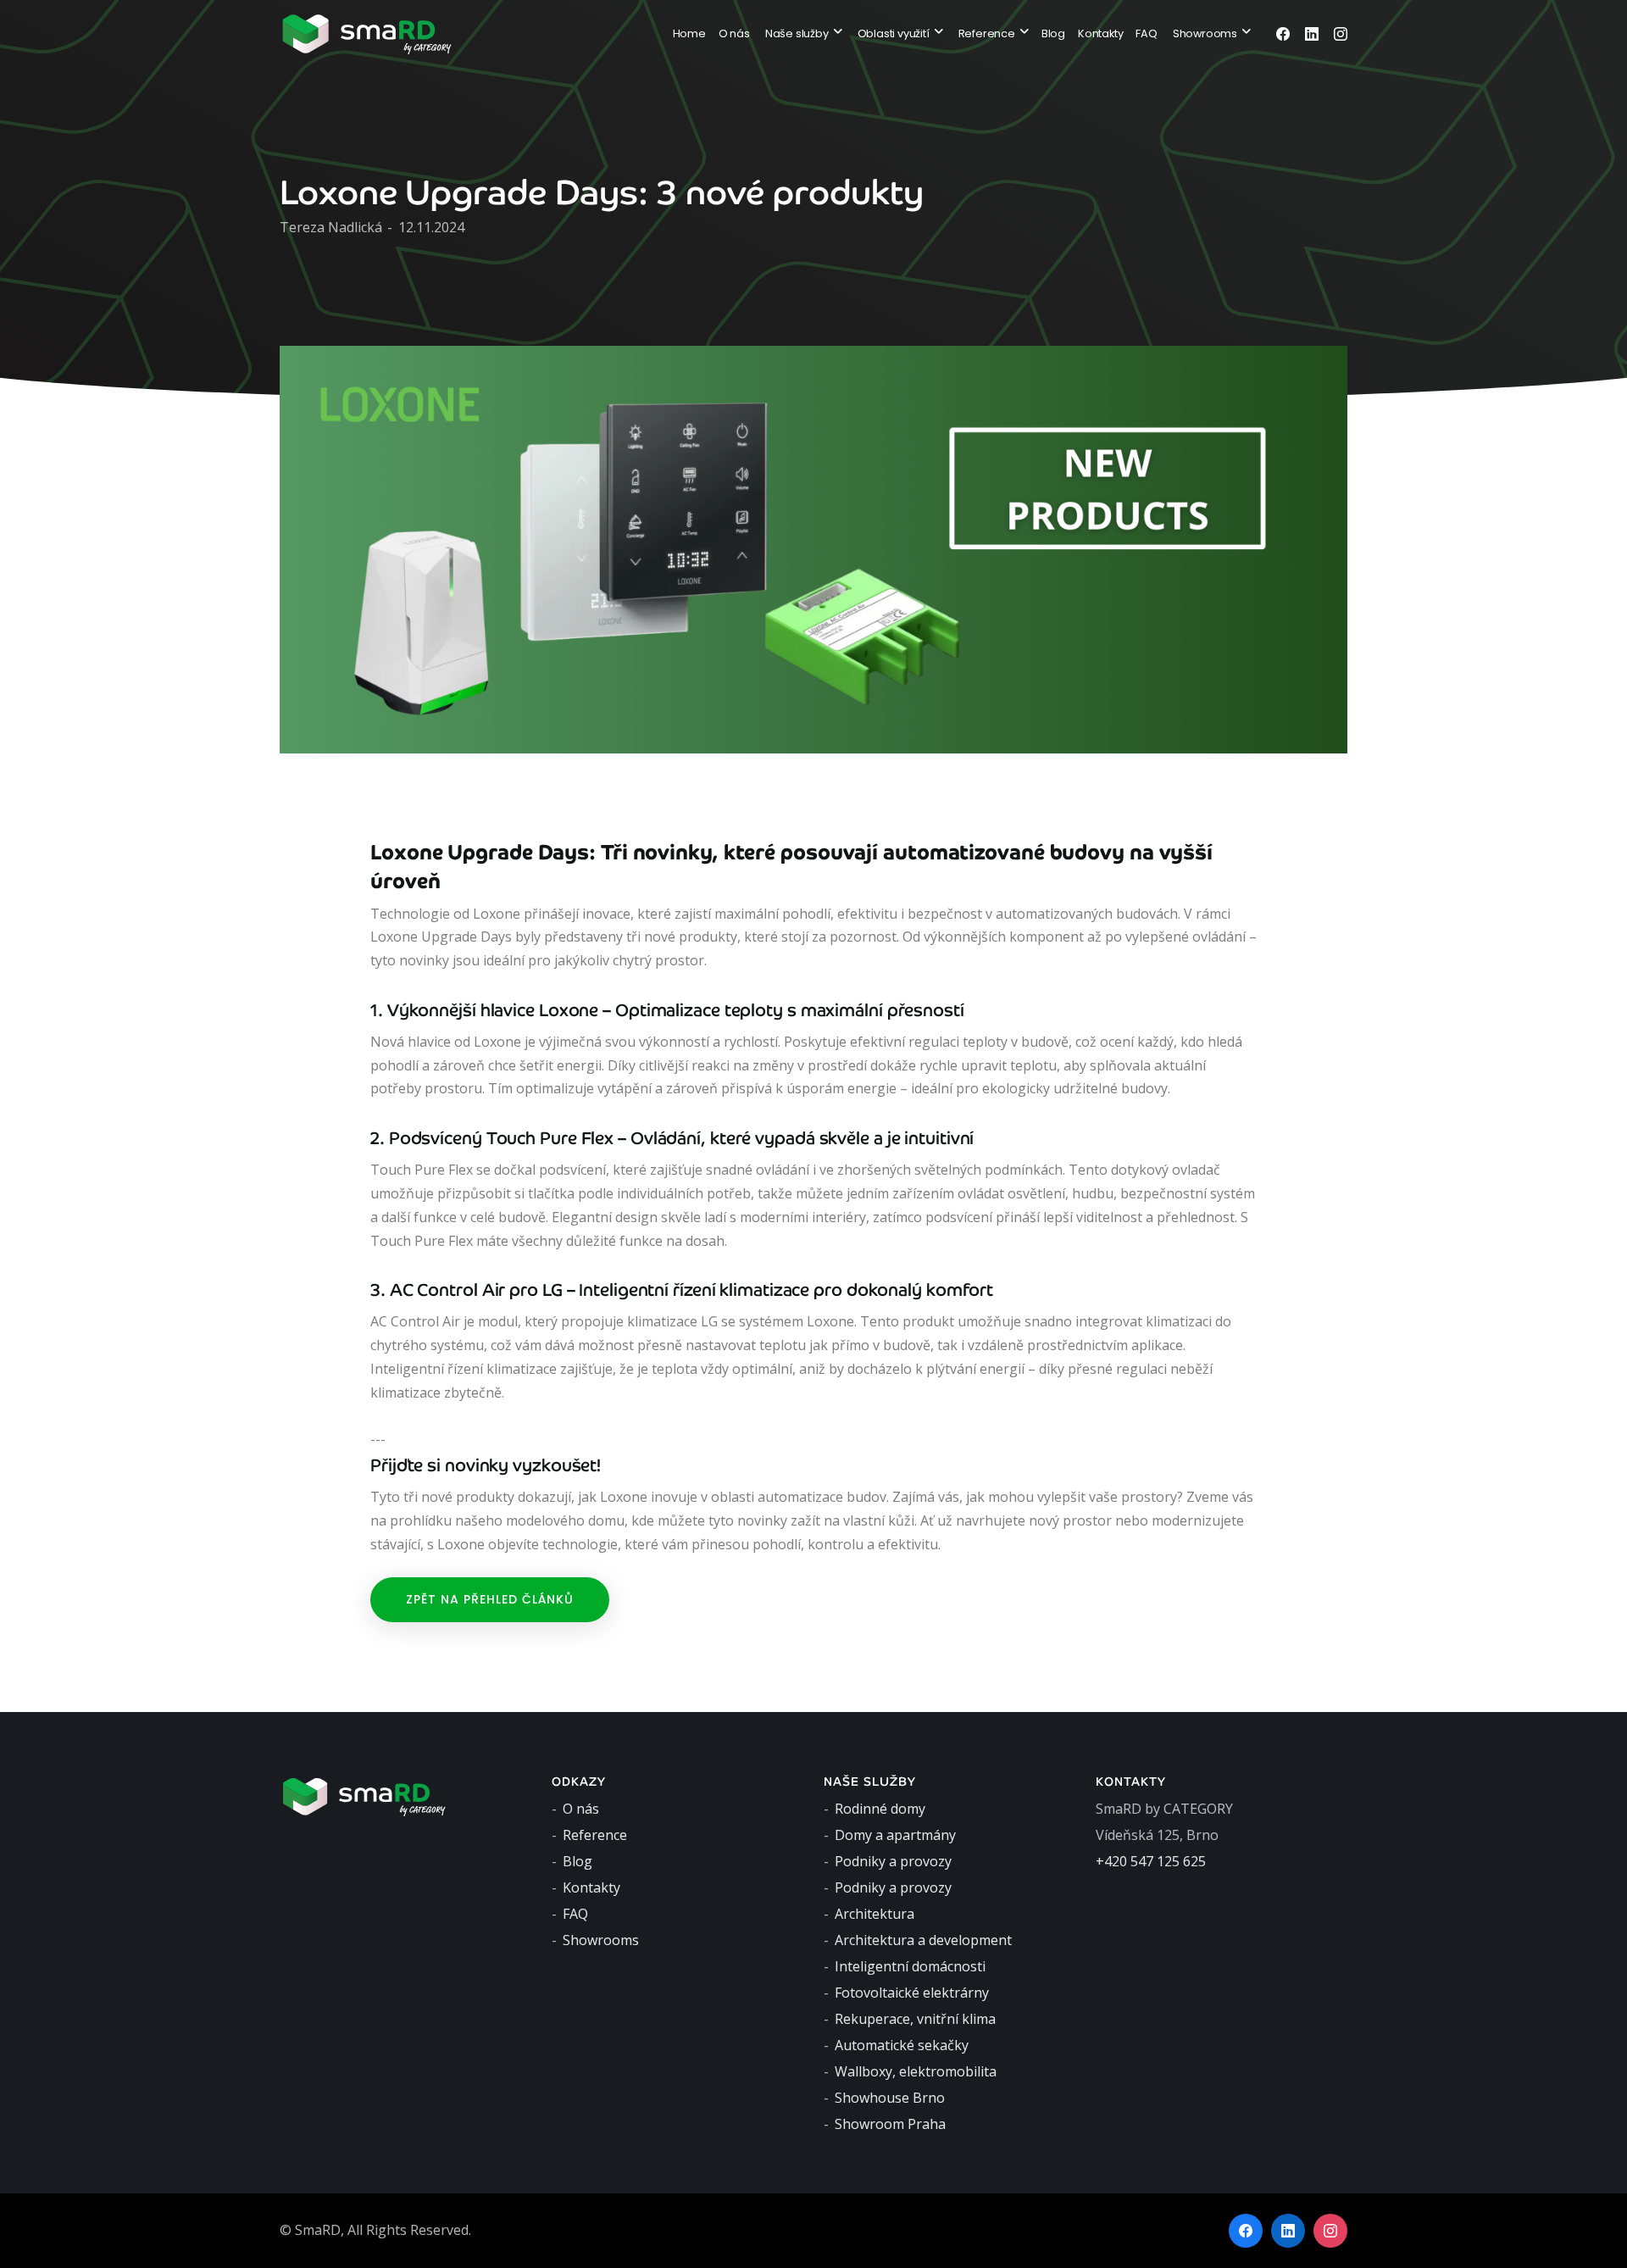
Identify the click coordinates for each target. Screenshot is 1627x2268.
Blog (1053, 33)
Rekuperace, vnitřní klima (915, 2019)
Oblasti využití (894, 33)
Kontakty (1100, 33)
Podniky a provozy (893, 1861)
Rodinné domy (880, 1809)
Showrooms (1205, 33)
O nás (734, 33)
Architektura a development (923, 1940)
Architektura (875, 1914)
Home (689, 33)
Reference (987, 33)
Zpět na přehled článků (490, 1599)
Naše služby (797, 33)
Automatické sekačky (902, 2045)
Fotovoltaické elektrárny (912, 1993)
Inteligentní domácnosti (910, 1966)
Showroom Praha (890, 2124)
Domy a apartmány (895, 1835)
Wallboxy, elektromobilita (916, 2071)
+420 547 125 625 (1151, 1861)
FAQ (1146, 33)
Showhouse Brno (890, 2098)
